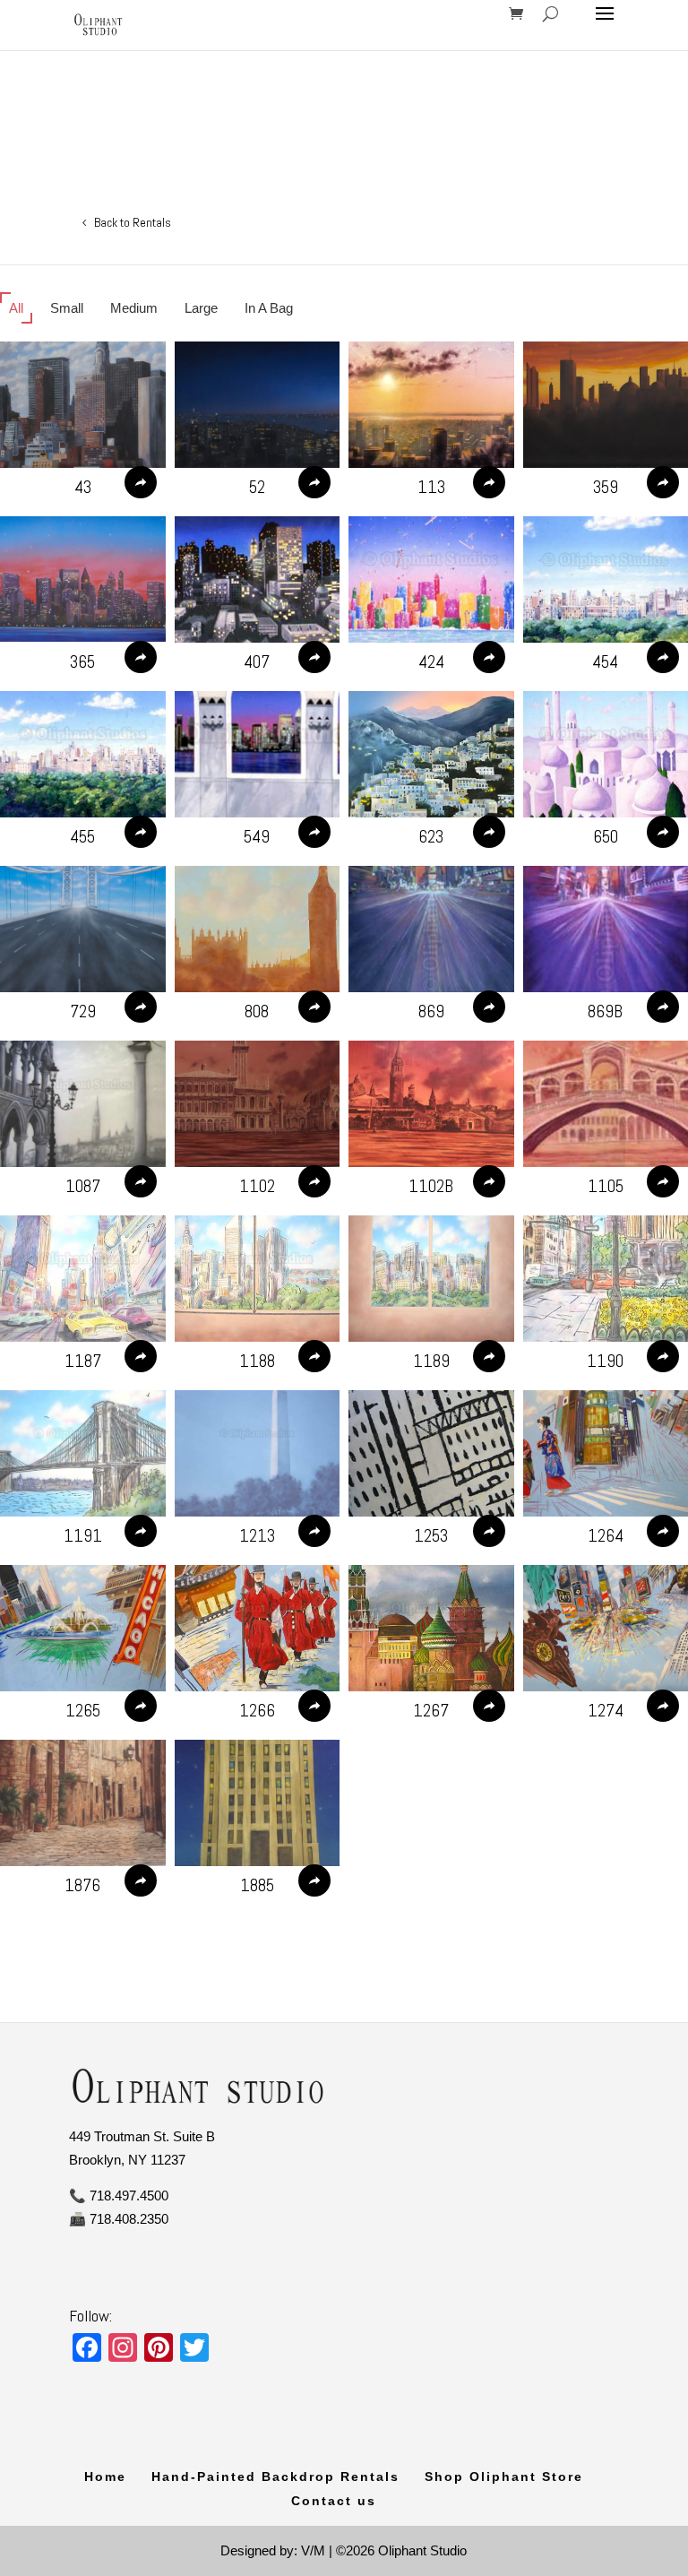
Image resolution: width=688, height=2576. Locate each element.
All (16, 308)
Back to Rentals (133, 222)
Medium (134, 308)
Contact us (334, 2501)
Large (201, 308)
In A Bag (269, 308)
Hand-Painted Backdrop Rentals (275, 2477)
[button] (83, 405)
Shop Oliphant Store (504, 2477)
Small (67, 308)
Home (105, 2477)
